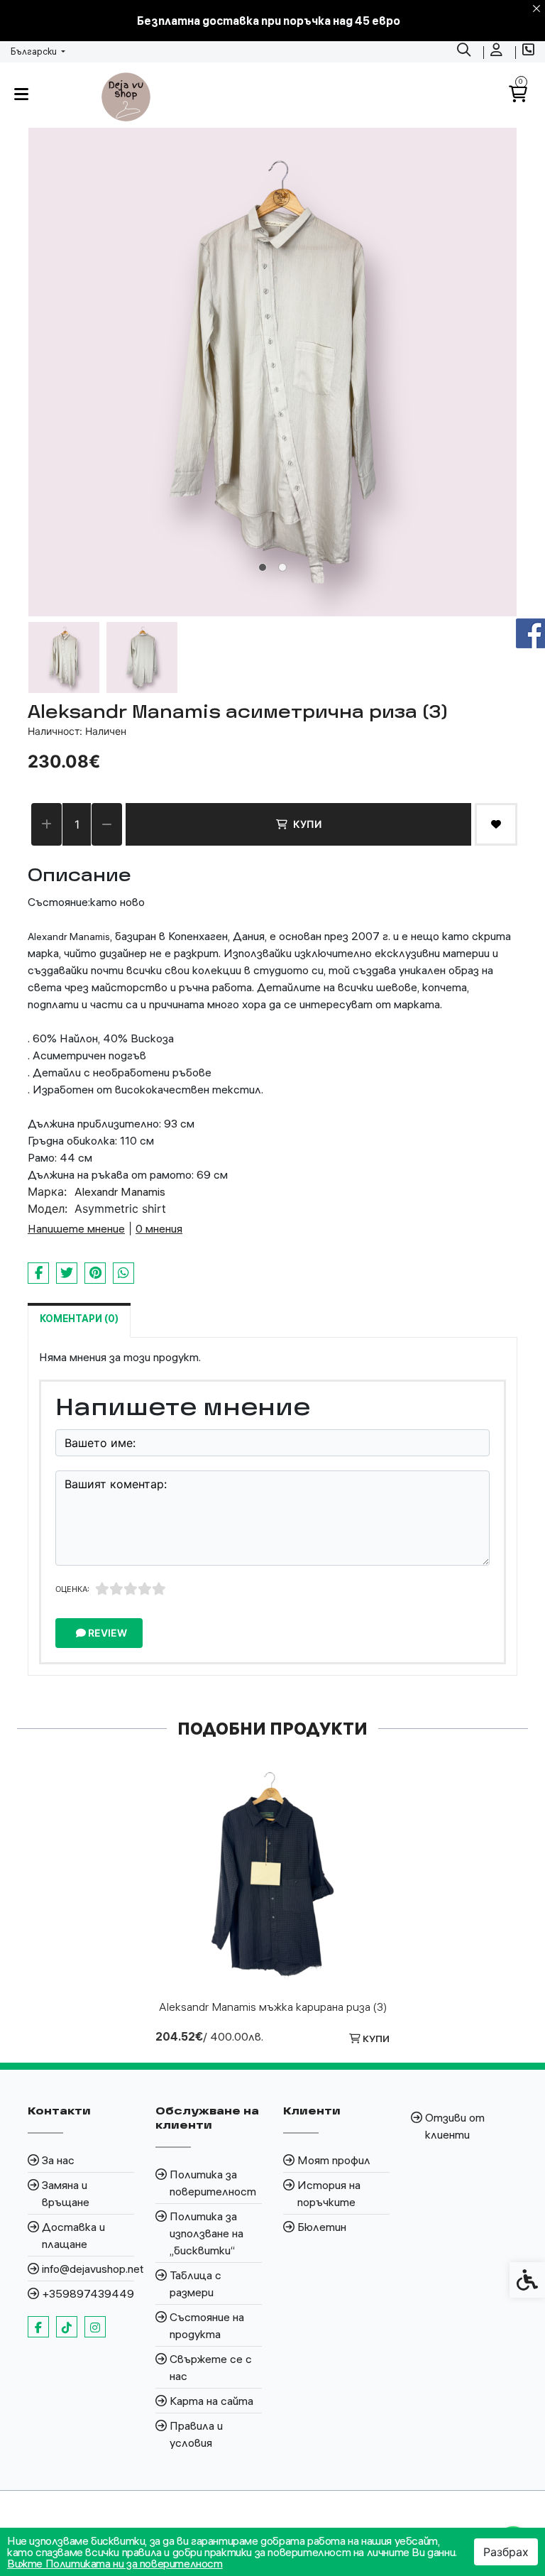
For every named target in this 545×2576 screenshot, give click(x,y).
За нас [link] (58, 2160)
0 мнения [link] (159, 1228)
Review (106, 1633)
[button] (64, 657)
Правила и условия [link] (196, 2434)
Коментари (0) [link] (79, 1319)
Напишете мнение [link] (76, 1228)
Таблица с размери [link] (196, 2283)
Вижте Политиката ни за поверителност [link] (115, 2563)
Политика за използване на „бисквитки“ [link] (207, 2233)
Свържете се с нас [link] (211, 2367)
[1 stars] (102, 1589)
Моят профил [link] (334, 2160)
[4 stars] (145, 1589)
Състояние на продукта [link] (207, 2325)
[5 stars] (159, 1589)
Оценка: (72, 1589)
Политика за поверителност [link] (213, 2183)
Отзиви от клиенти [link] (455, 2126)
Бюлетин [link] (322, 2227)
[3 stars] (131, 1589)
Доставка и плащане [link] (73, 2235)
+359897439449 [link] (88, 2293)
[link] (466, 52)
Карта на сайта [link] (211, 2401)
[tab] (263, 567)
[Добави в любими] (496, 824)
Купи (307, 824)
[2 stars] (116, 1589)
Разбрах (506, 2552)
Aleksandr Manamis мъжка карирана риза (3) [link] (273, 2007)
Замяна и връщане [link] (66, 2193)
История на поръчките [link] (329, 2193)
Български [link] (35, 51)
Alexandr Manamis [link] (120, 1191)
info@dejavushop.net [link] (88, 2269)
